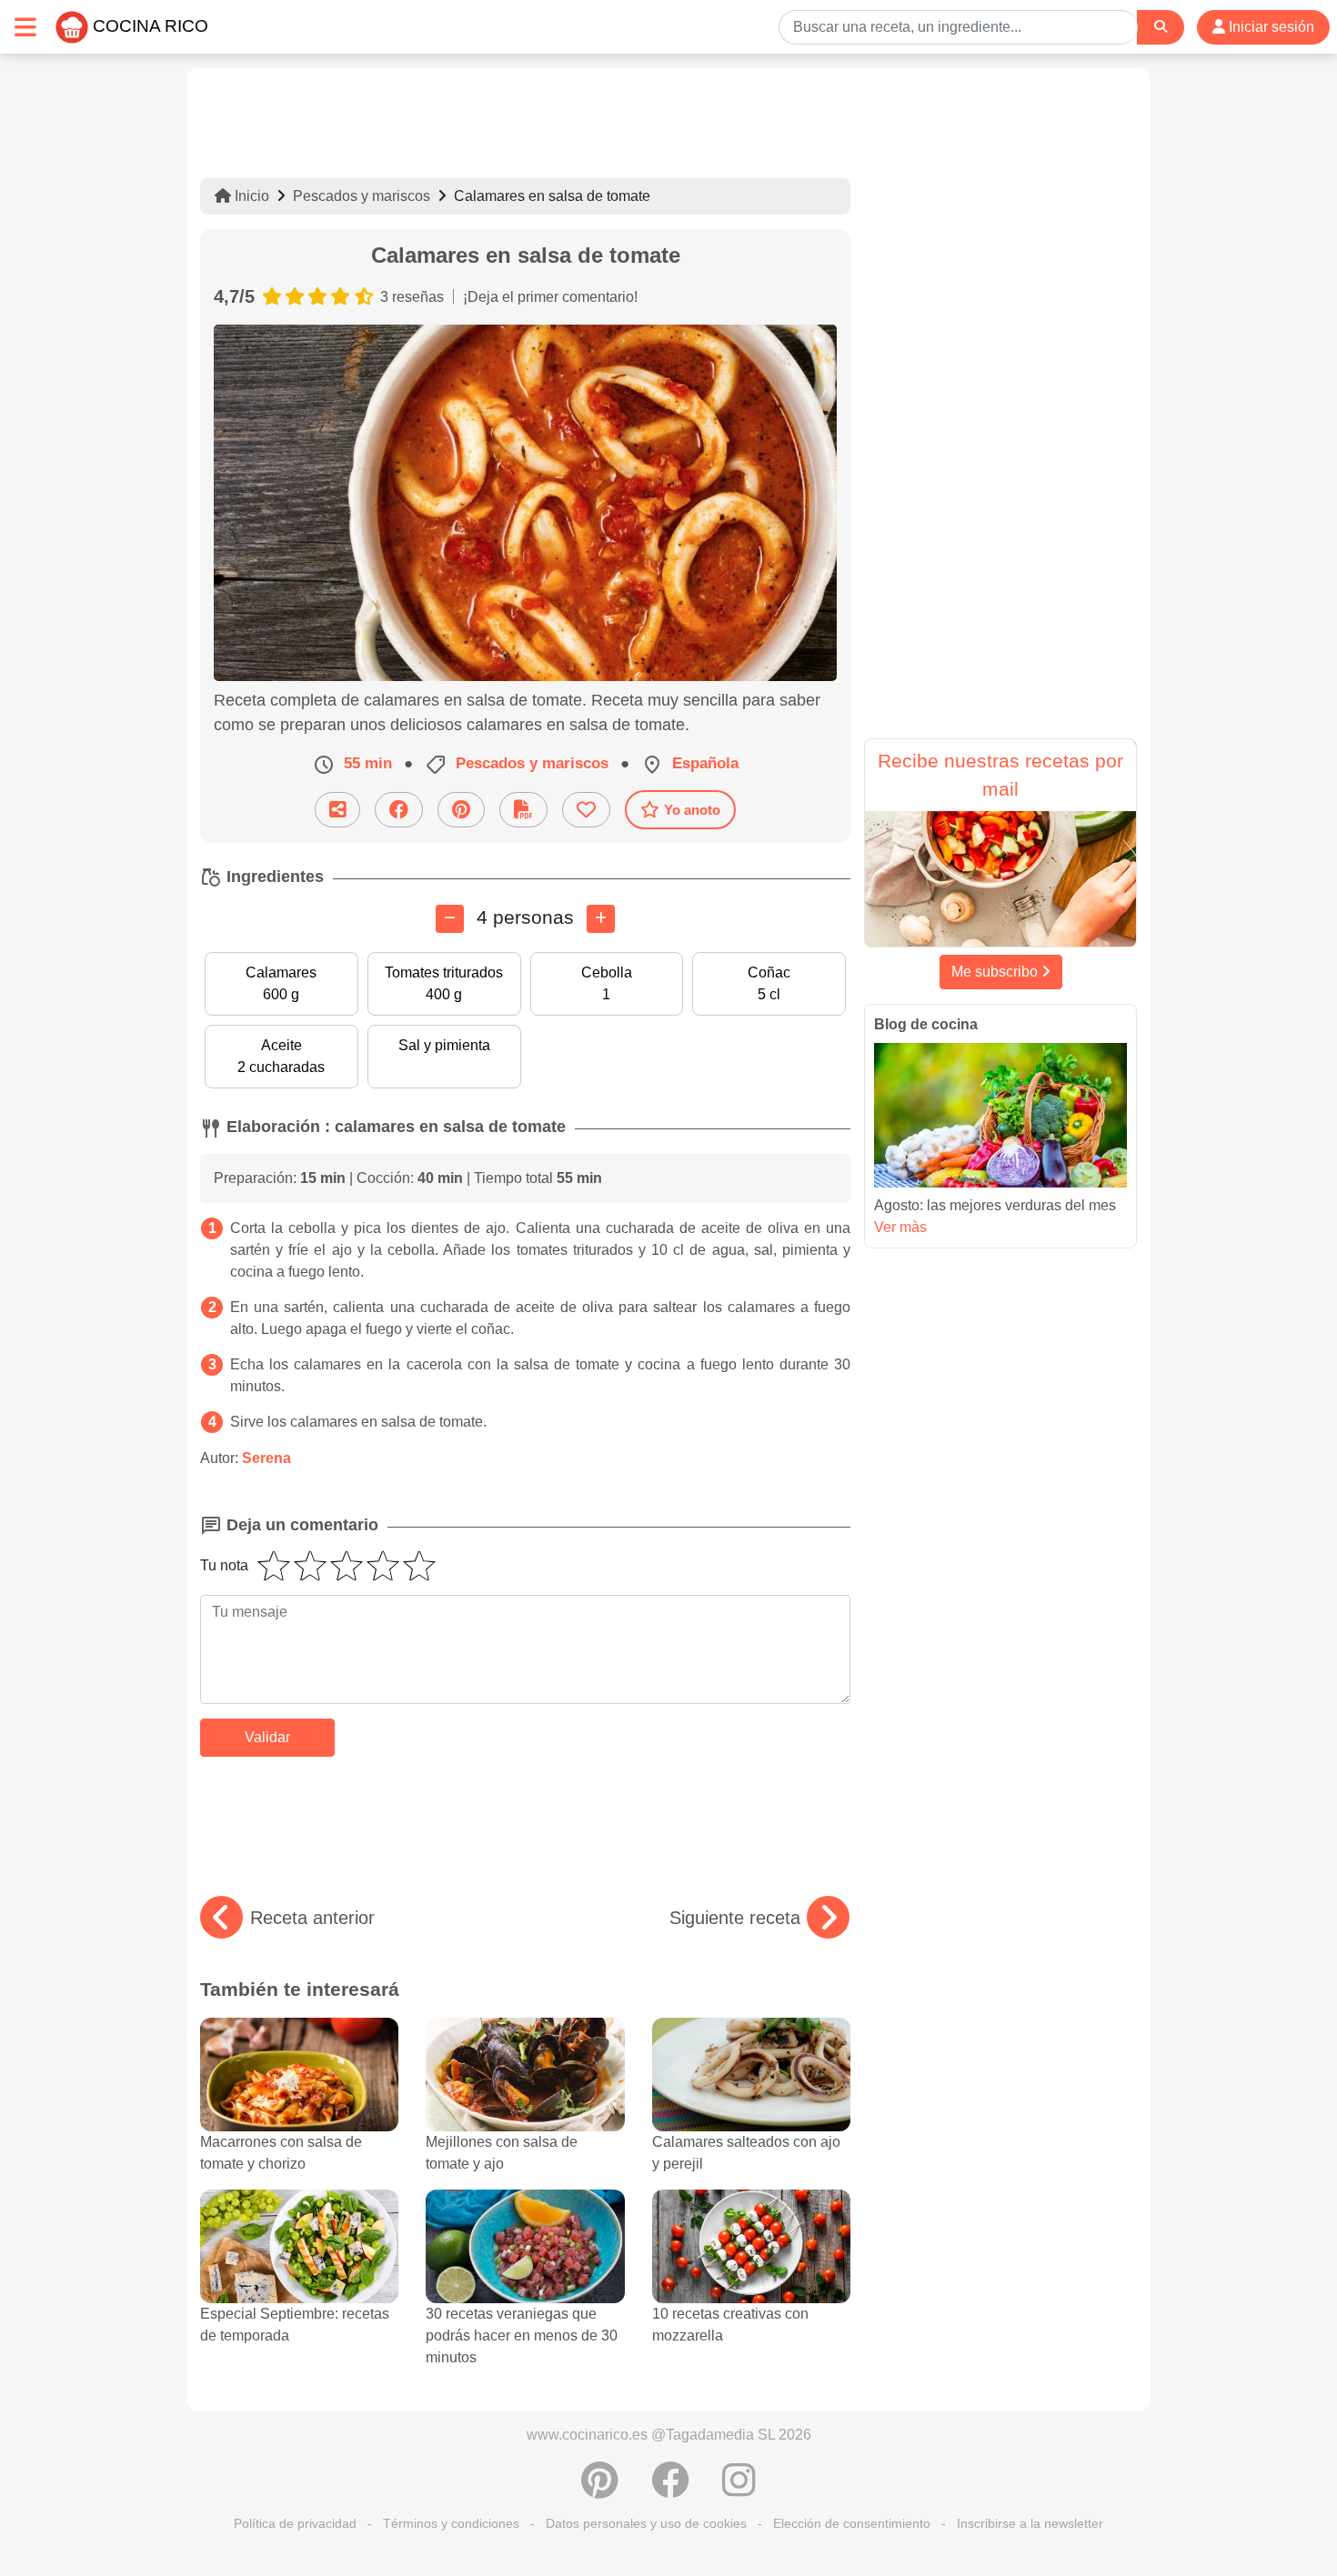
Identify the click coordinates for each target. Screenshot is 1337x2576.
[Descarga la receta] (523, 810)
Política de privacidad (295, 2523)
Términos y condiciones (451, 2523)
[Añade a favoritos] (586, 810)
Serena (266, 1458)
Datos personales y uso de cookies (646, 2523)
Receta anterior (312, 1918)
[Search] (1161, 27)
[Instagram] (739, 2490)
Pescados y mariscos (362, 196)
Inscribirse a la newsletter (1030, 2523)
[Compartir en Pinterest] (461, 810)
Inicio (250, 196)
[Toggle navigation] (25, 27)
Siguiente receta (735, 1918)
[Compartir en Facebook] (399, 810)
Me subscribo (996, 972)
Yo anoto (692, 810)
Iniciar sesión (1270, 27)
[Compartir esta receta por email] (337, 810)
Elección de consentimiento (852, 2523)
